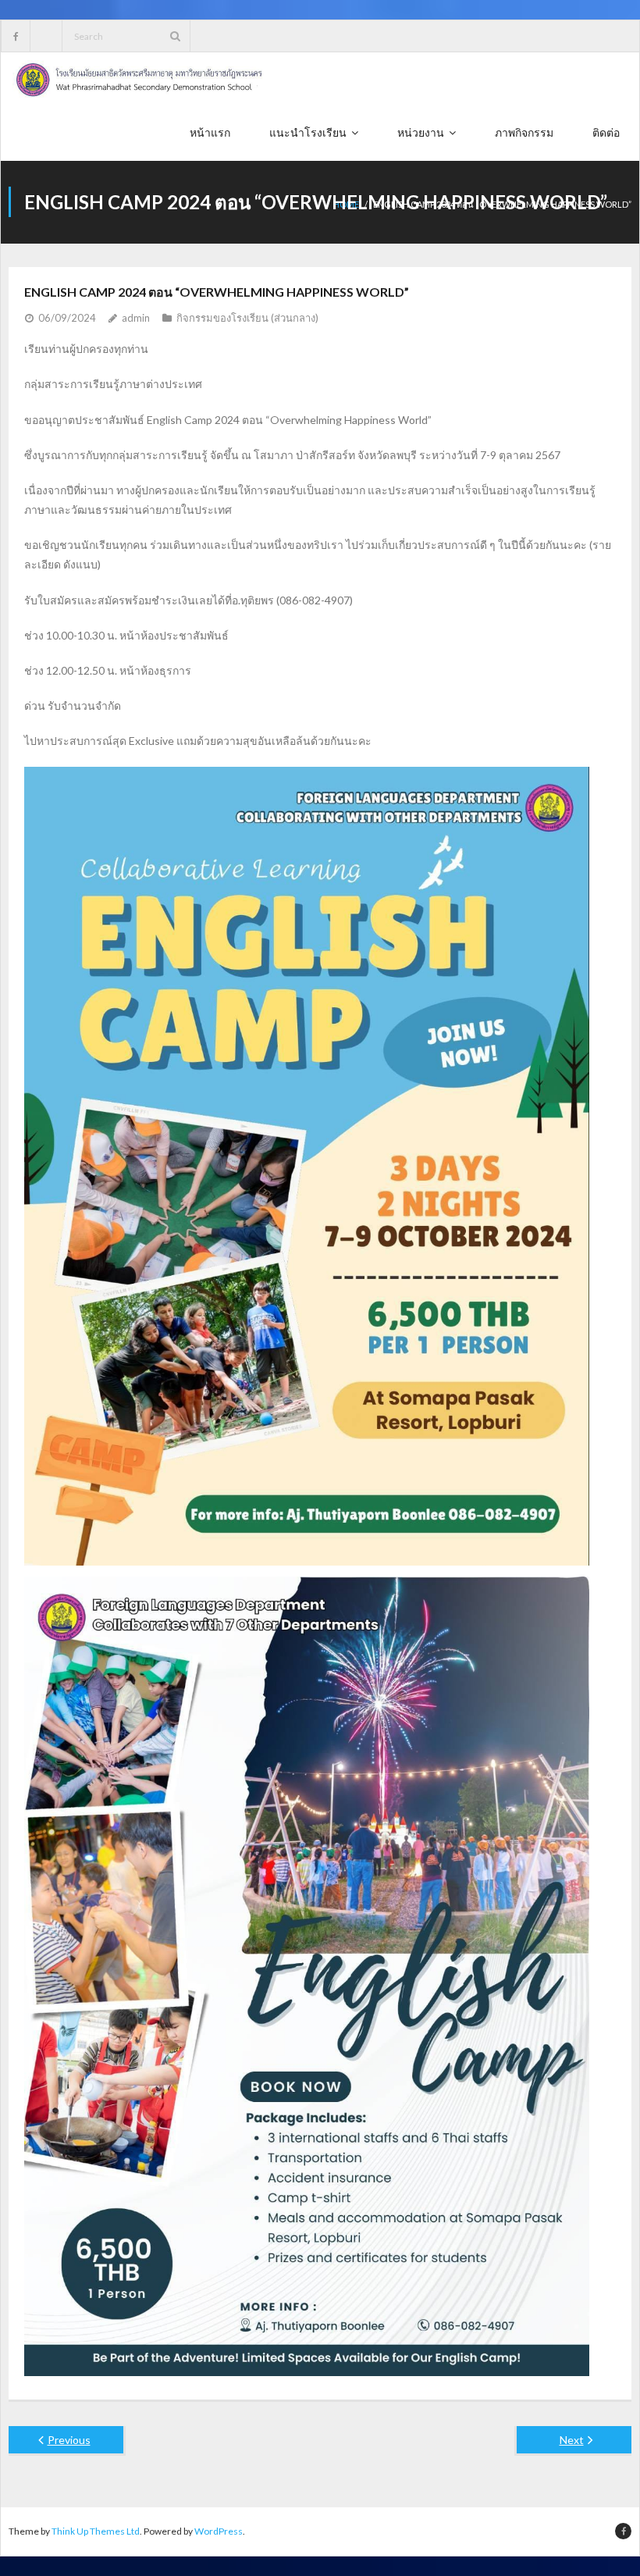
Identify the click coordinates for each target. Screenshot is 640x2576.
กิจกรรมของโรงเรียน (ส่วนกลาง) (247, 318)
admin (136, 318)
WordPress (219, 2531)
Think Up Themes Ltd (96, 2531)
